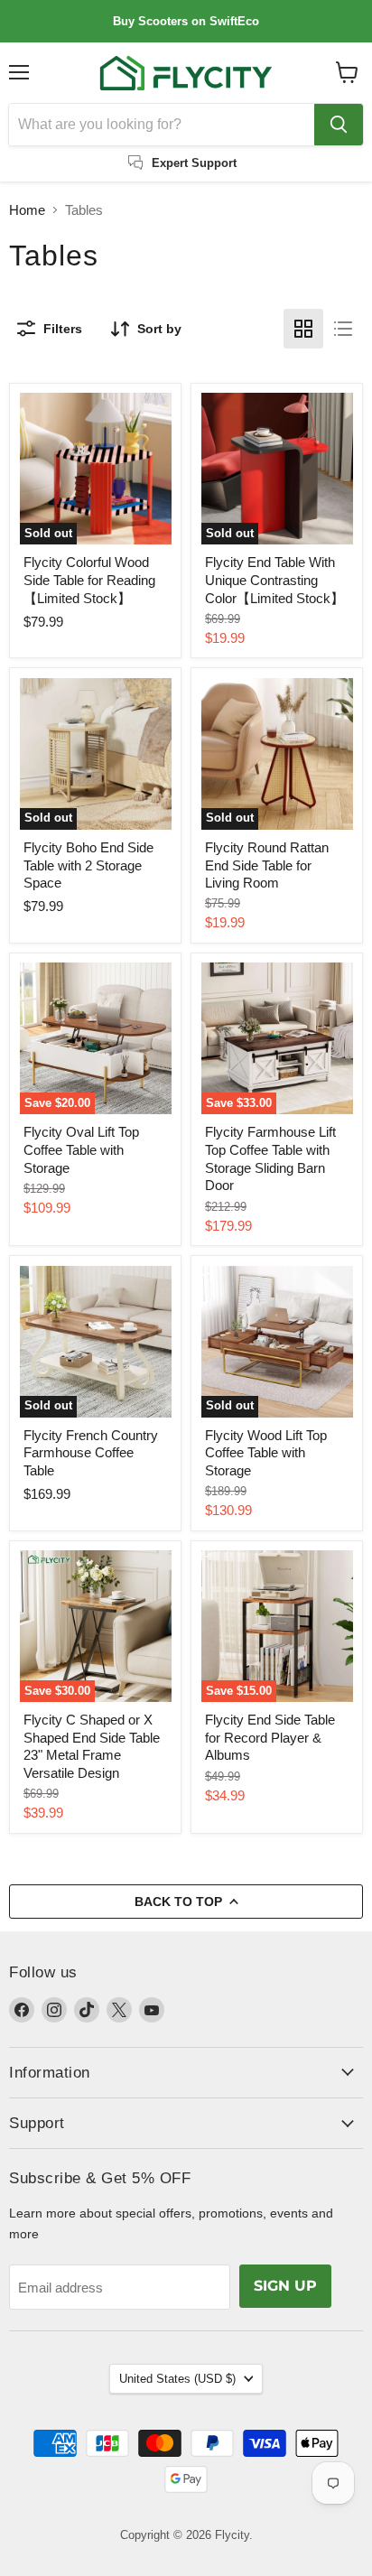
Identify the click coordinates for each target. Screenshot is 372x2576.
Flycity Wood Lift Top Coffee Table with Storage (266, 1453)
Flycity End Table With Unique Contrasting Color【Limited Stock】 (274, 580)
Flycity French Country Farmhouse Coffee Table (91, 1453)
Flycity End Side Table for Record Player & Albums (270, 1737)
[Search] (339, 125)
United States (177, 2379)
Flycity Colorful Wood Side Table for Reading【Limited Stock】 (89, 580)
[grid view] (303, 329)
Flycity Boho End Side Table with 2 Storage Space (88, 865)
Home (27, 210)
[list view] (343, 329)
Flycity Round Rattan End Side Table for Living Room (267, 865)
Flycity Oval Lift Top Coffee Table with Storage (81, 1149)
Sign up (285, 2286)
